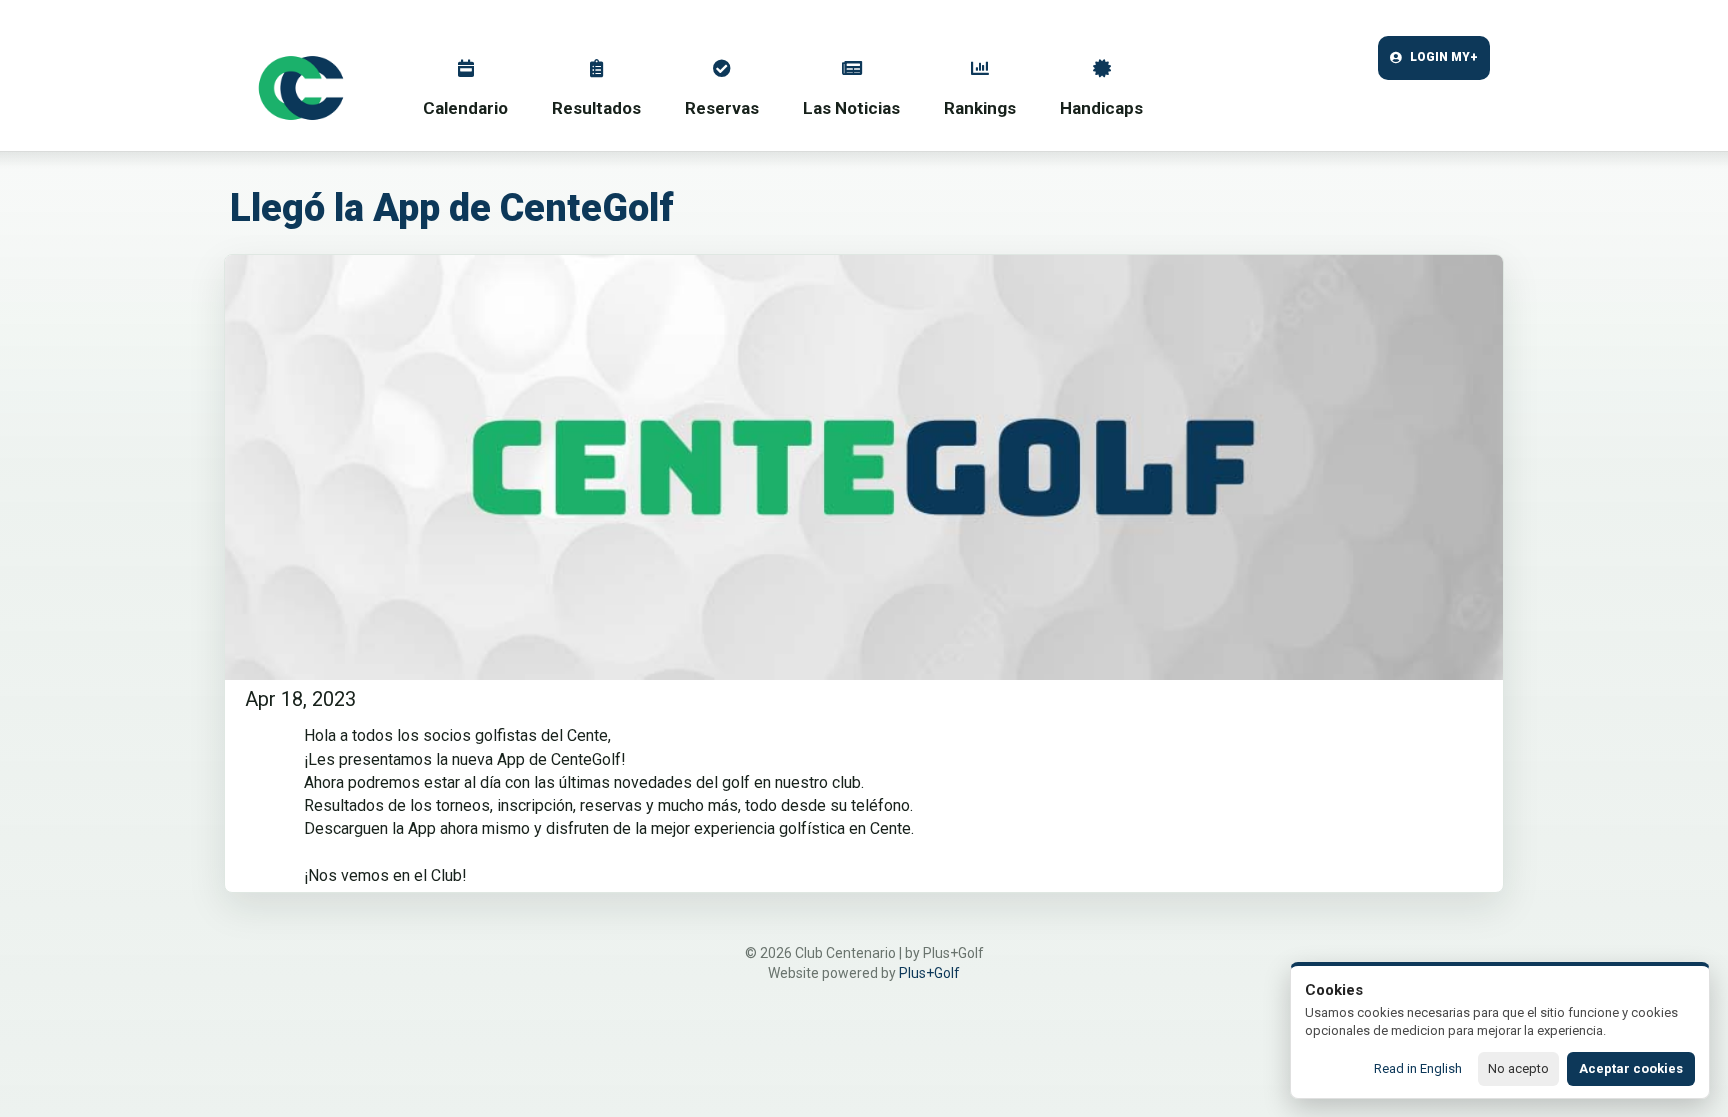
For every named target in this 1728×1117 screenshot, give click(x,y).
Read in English (1418, 1068)
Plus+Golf (929, 973)
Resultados (596, 108)
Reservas (722, 108)
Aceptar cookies (1631, 1068)
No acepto (1518, 1068)
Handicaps (1101, 108)
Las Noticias (851, 108)
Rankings (980, 108)
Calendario (465, 108)
